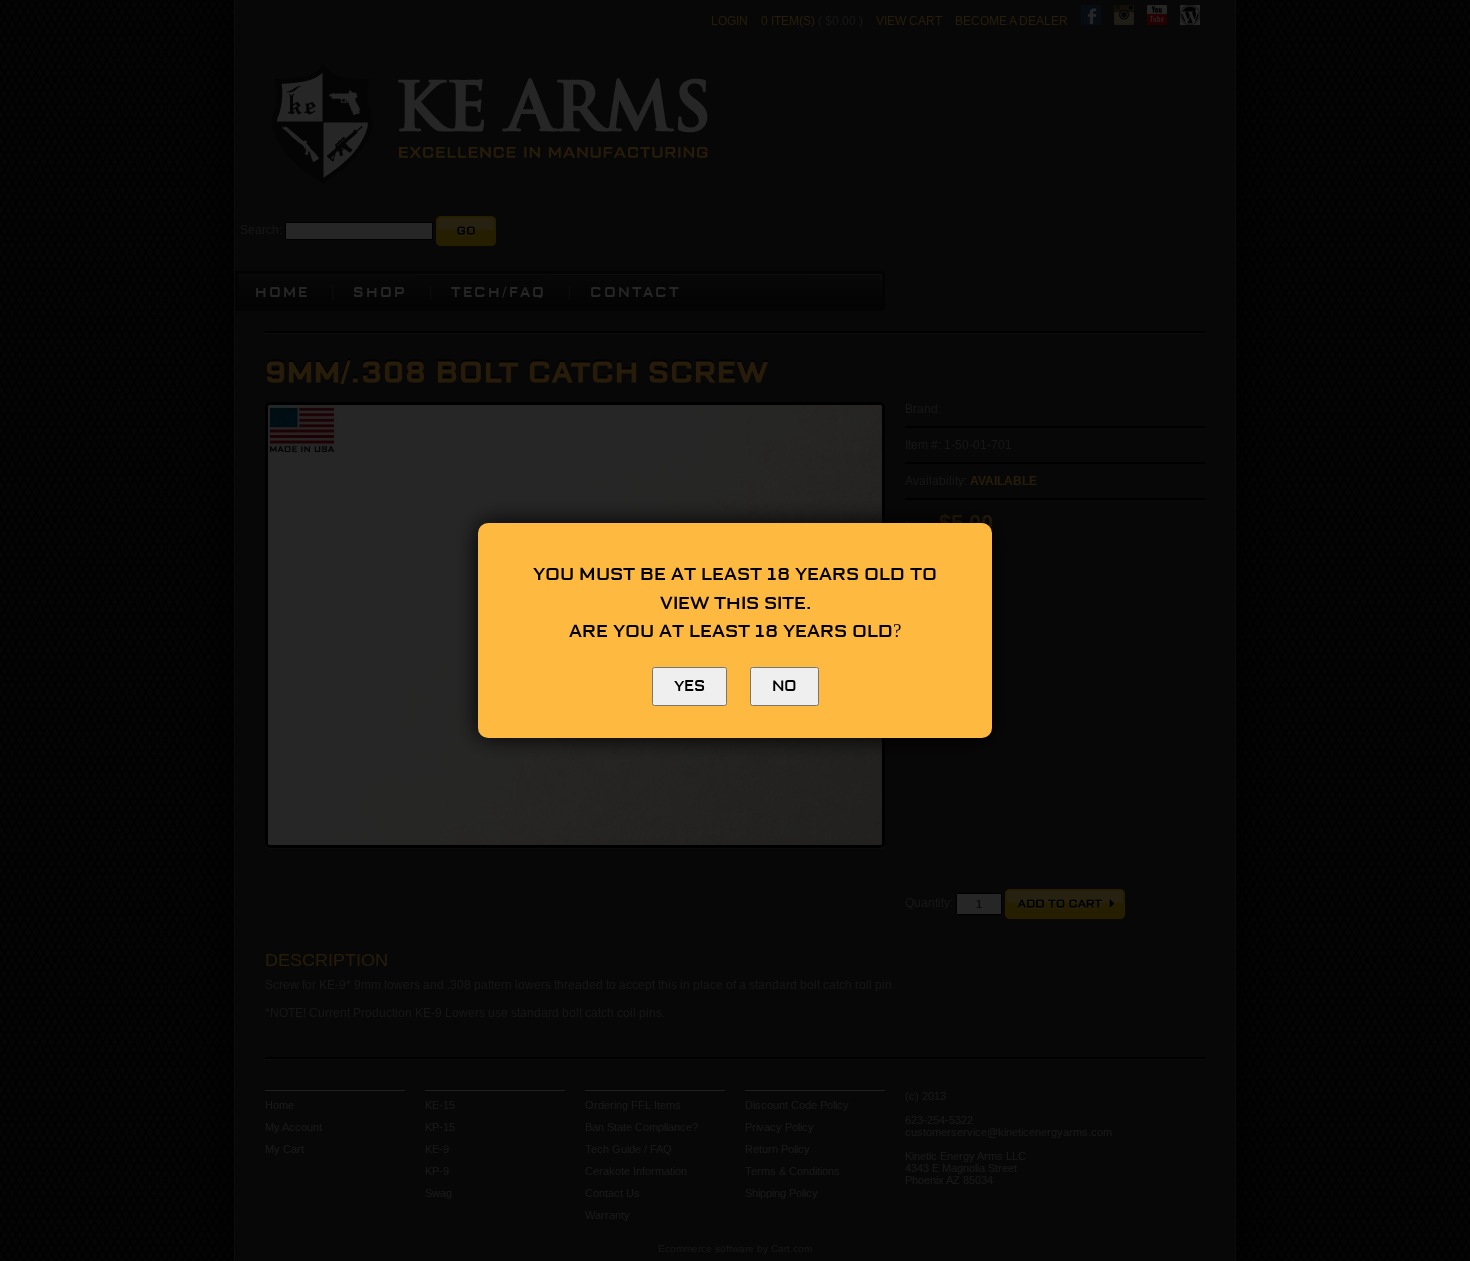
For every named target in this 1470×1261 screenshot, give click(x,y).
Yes (689, 686)
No (784, 686)
